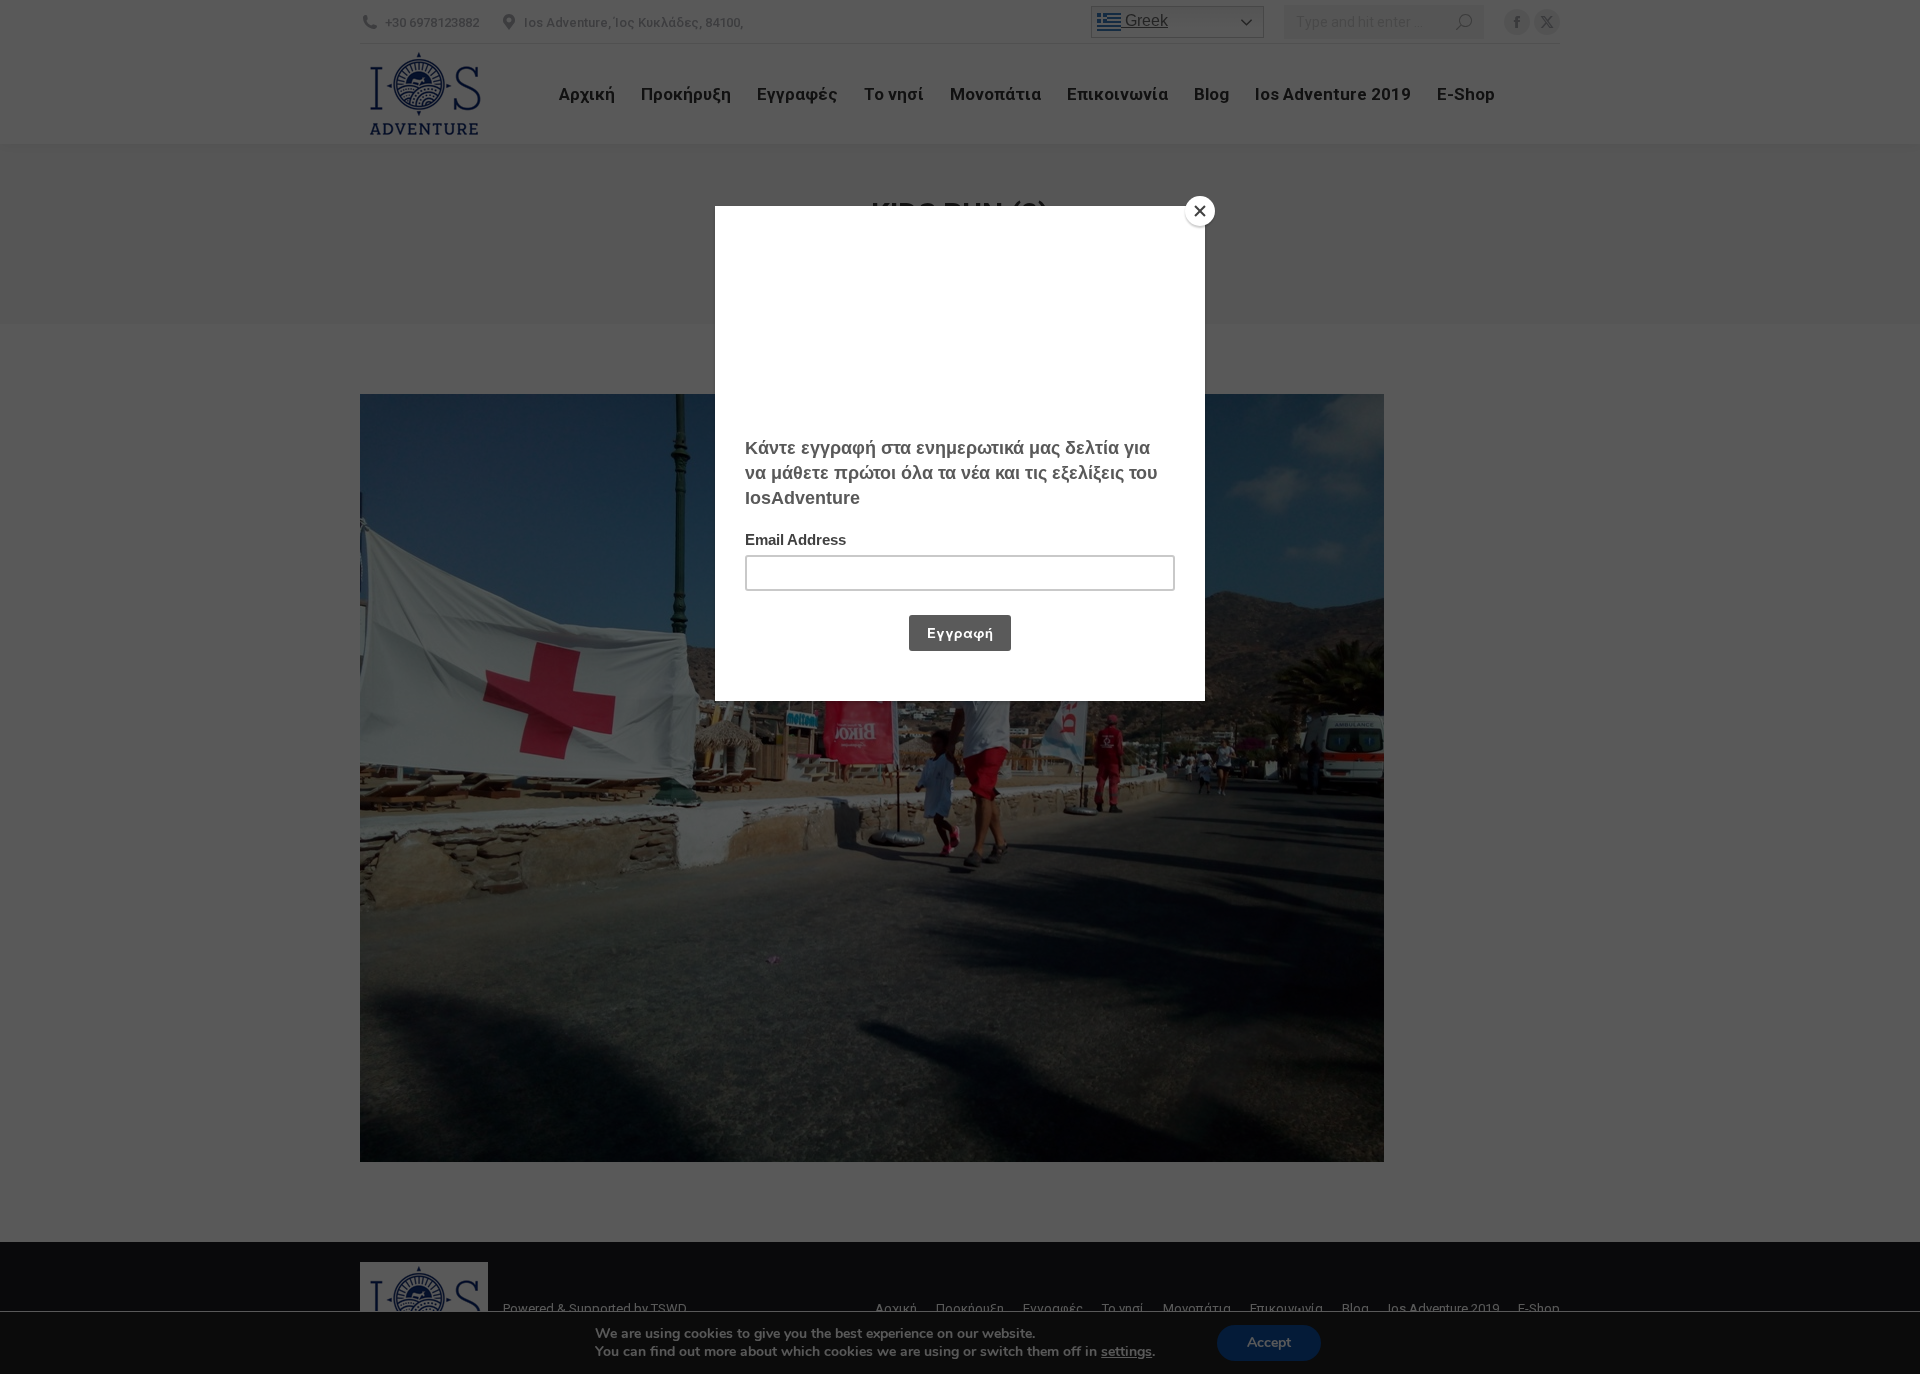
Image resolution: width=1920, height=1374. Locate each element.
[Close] (1200, 211)
